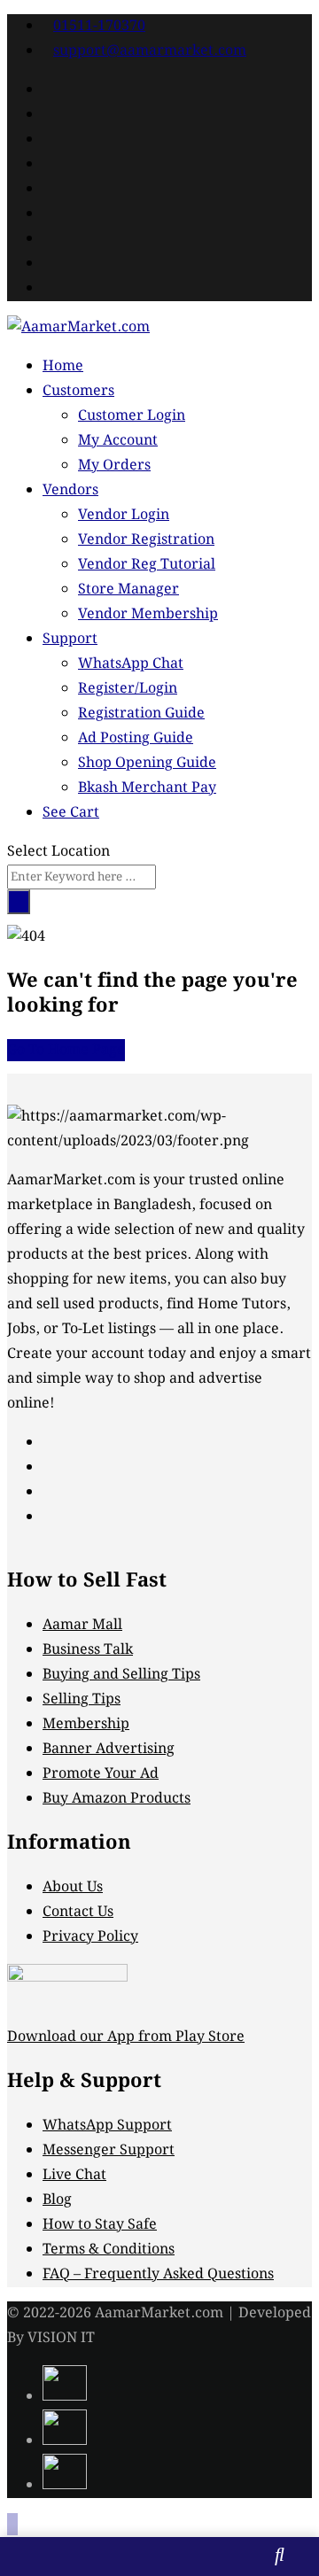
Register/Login (128, 689)
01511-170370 (99, 26)
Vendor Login (124, 515)
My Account (118, 441)
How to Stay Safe (100, 2225)
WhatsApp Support (107, 2126)
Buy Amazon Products (117, 1799)
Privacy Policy (90, 1937)
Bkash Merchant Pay (147, 788)
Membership (86, 1724)
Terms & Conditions (109, 2250)
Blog (57, 2200)
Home (63, 366)
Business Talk (88, 1650)
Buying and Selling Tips (121, 1675)
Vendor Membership (148, 614)
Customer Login (132, 416)
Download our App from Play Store (126, 2037)
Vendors (70, 490)
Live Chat (74, 2175)
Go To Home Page (66, 1050)
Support (70, 639)
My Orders (114, 466)
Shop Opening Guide (147, 763)
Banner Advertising (109, 1749)
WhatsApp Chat (131, 664)
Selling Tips (82, 1699)
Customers (78, 391)
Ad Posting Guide (136, 738)
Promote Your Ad (101, 1774)
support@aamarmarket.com (150, 51)
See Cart (71, 813)
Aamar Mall (82, 1625)
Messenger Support (109, 2150)
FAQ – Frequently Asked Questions (158, 2274)
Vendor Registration (146, 540)
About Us (73, 1887)
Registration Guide (141, 714)
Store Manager (128, 590)
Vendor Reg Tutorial (147, 565)
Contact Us (78, 1912)
